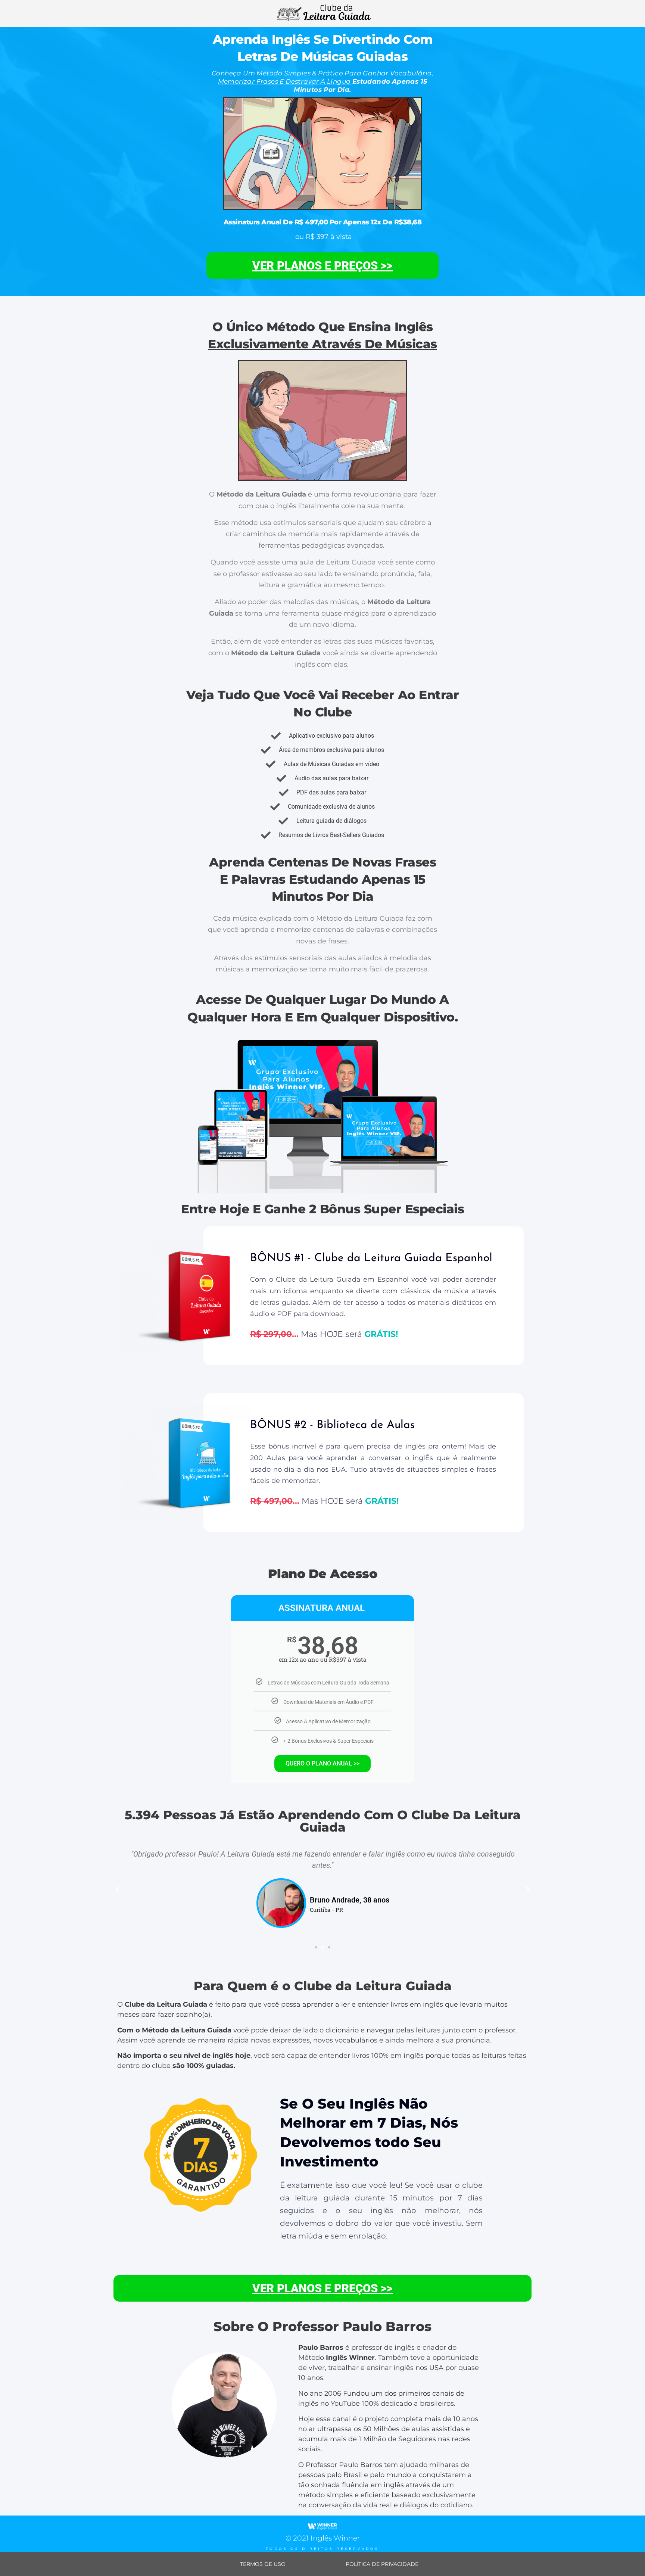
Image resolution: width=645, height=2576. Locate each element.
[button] (117, 1889)
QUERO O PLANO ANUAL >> (322, 1763)
